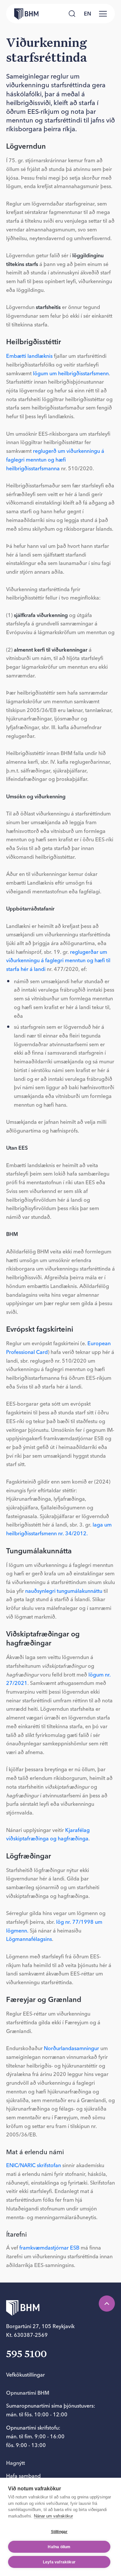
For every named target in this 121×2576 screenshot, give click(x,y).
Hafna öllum (59, 2547)
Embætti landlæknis (29, 356)
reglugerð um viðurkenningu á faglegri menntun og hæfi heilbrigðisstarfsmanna (55, 459)
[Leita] (72, 14)
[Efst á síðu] (107, 2304)
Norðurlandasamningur (72, 2048)
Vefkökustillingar (25, 2375)
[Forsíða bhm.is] (22, 14)
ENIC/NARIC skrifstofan (34, 2165)
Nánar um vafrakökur (53, 2516)
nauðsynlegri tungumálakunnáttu (64, 1591)
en (87, 14)
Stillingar (59, 2532)
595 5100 (26, 2355)
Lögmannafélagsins (29, 1939)
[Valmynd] (103, 14)
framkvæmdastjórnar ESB (49, 2248)
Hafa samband (23, 2476)
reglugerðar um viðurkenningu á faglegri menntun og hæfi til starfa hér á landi (58, 960)
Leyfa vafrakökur (59, 2562)
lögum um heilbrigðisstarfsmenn (71, 373)
